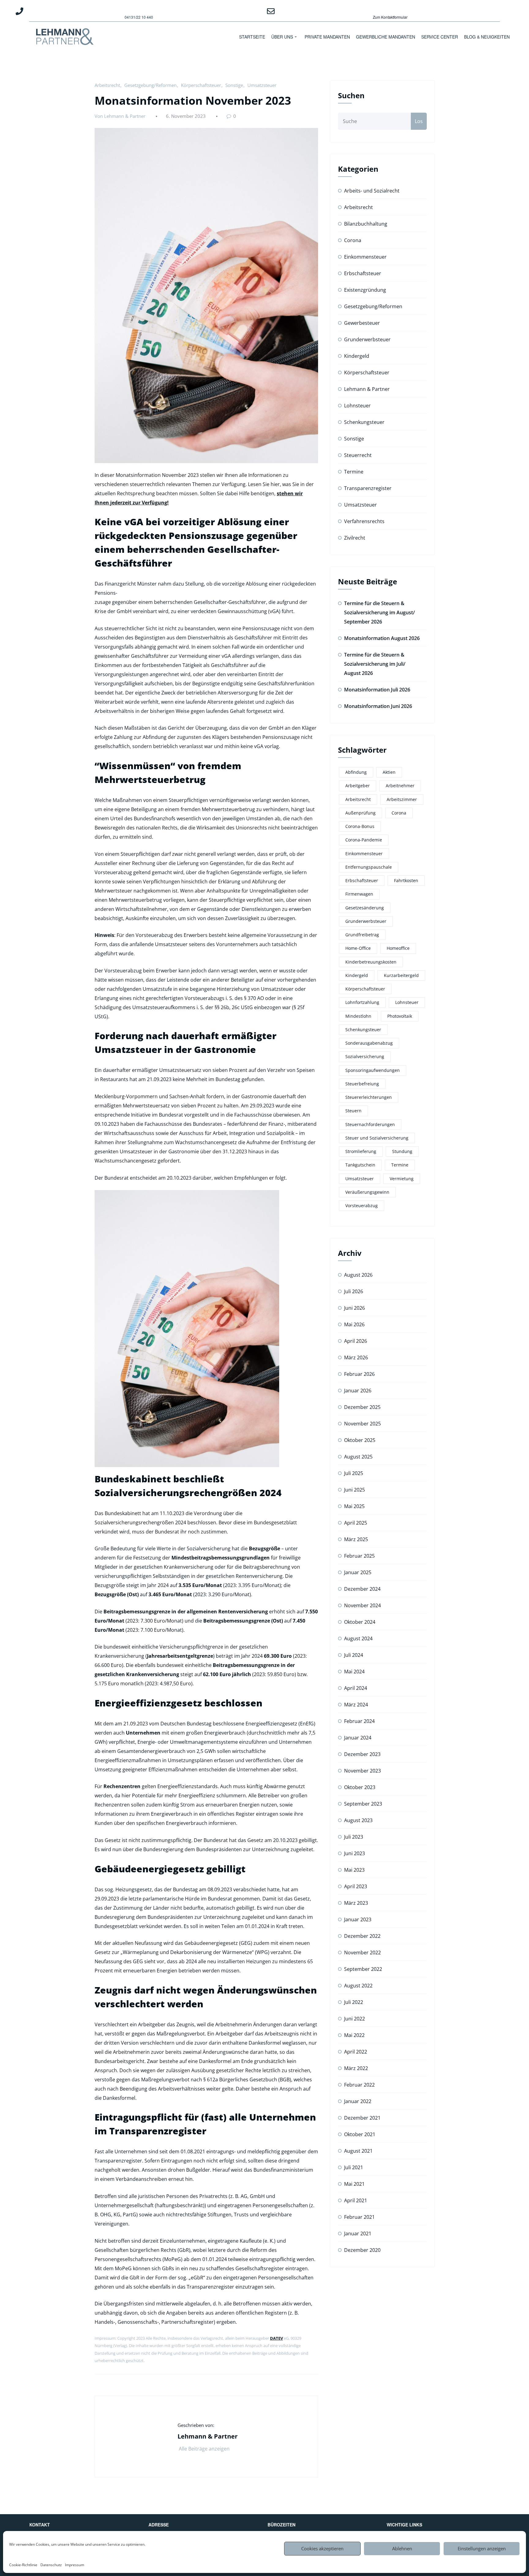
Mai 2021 (354, 2184)
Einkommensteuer (365, 257)
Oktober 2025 (360, 1440)
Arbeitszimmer (402, 799)
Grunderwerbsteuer (367, 339)
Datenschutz (51, 2565)
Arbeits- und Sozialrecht (372, 191)
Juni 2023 (355, 1853)
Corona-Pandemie (364, 840)
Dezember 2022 (362, 1936)
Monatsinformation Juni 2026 (378, 706)
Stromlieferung (361, 1151)
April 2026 (356, 1341)
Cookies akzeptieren (322, 2548)
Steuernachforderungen (370, 1124)
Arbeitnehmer (400, 786)
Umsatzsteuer (262, 85)
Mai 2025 (354, 1506)
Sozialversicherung (365, 1056)
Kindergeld (357, 356)
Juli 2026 (354, 1291)
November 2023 (362, 1771)
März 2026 (356, 1357)
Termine (354, 472)
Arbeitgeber (358, 786)
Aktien (389, 772)
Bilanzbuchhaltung (366, 224)
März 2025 (356, 1539)
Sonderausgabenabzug (369, 1043)
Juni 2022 (355, 2019)
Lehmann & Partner (367, 389)
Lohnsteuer (357, 406)
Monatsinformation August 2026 (382, 638)
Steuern (353, 1111)
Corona (353, 240)
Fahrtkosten (406, 880)
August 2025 (358, 1457)
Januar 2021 (358, 2233)
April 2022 (356, 2052)
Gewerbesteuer (362, 323)
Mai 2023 (354, 1870)
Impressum (75, 2565)
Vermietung (402, 1179)
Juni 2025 (355, 1490)
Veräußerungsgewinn (367, 1192)
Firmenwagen (359, 894)
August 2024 (358, 1638)
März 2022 (356, 2068)
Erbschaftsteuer (363, 273)
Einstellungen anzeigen (482, 2548)
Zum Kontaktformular (390, 17)
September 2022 (363, 1969)
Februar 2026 (359, 1374)
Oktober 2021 (360, 2134)
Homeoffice (398, 948)
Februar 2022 (359, 2085)
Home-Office (358, 948)
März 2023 (356, 1903)
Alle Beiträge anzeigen (205, 2449)
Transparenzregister (368, 488)
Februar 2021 (359, 2217)
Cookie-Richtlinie (23, 2565)
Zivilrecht (355, 538)
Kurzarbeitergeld (401, 975)
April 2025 (356, 1523)
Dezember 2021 (362, 2118)
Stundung (402, 1151)
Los (419, 121)
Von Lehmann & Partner (120, 116)
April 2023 (356, 1886)
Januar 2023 (358, 1919)
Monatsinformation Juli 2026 (377, 690)
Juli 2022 (354, 2002)
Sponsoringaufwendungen (373, 1070)
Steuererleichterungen (369, 1097)
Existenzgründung (365, 290)
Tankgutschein (360, 1165)
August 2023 (358, 1820)
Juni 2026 (355, 1308)
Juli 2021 (354, 2167)
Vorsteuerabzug (362, 1206)
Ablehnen (402, 2548)
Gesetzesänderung (365, 908)
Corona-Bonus (360, 826)
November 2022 (362, 1953)
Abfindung (356, 772)
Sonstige (234, 85)
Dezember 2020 (362, 2250)
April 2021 (356, 2200)
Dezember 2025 (362, 1407)
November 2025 (362, 1424)
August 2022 (358, 1986)
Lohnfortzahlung (362, 1002)
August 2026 (358, 1275)
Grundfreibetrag (362, 935)
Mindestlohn (358, 1016)
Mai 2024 (354, 1672)
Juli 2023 (354, 1837)
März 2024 (356, 1705)
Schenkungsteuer (364, 422)
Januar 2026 (358, 1391)
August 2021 (358, 2151)
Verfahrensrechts (364, 521)
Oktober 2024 (360, 1622)
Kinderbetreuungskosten (371, 962)
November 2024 (362, 1605)
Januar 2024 (358, 1738)
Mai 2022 (354, 2035)
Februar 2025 (359, 1556)
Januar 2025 (358, 1572)
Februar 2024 (359, 1721)
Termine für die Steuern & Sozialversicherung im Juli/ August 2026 (375, 664)
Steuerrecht (358, 455)
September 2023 (363, 1804)
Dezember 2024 (362, 1589)
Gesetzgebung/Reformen (150, 85)
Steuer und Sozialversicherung (377, 1138)
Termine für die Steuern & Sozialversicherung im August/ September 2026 (379, 612)
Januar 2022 (358, 2101)
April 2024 (356, 1688)
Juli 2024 (354, 1655)
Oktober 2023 (360, 1787)
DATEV (276, 2338)
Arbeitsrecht (107, 85)
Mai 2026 (354, 1324)
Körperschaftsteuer (201, 85)
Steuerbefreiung (362, 1084)
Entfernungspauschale (369, 867)
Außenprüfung (360, 813)
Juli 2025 (354, 1473)
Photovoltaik (400, 1016)
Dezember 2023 (362, 1754)
